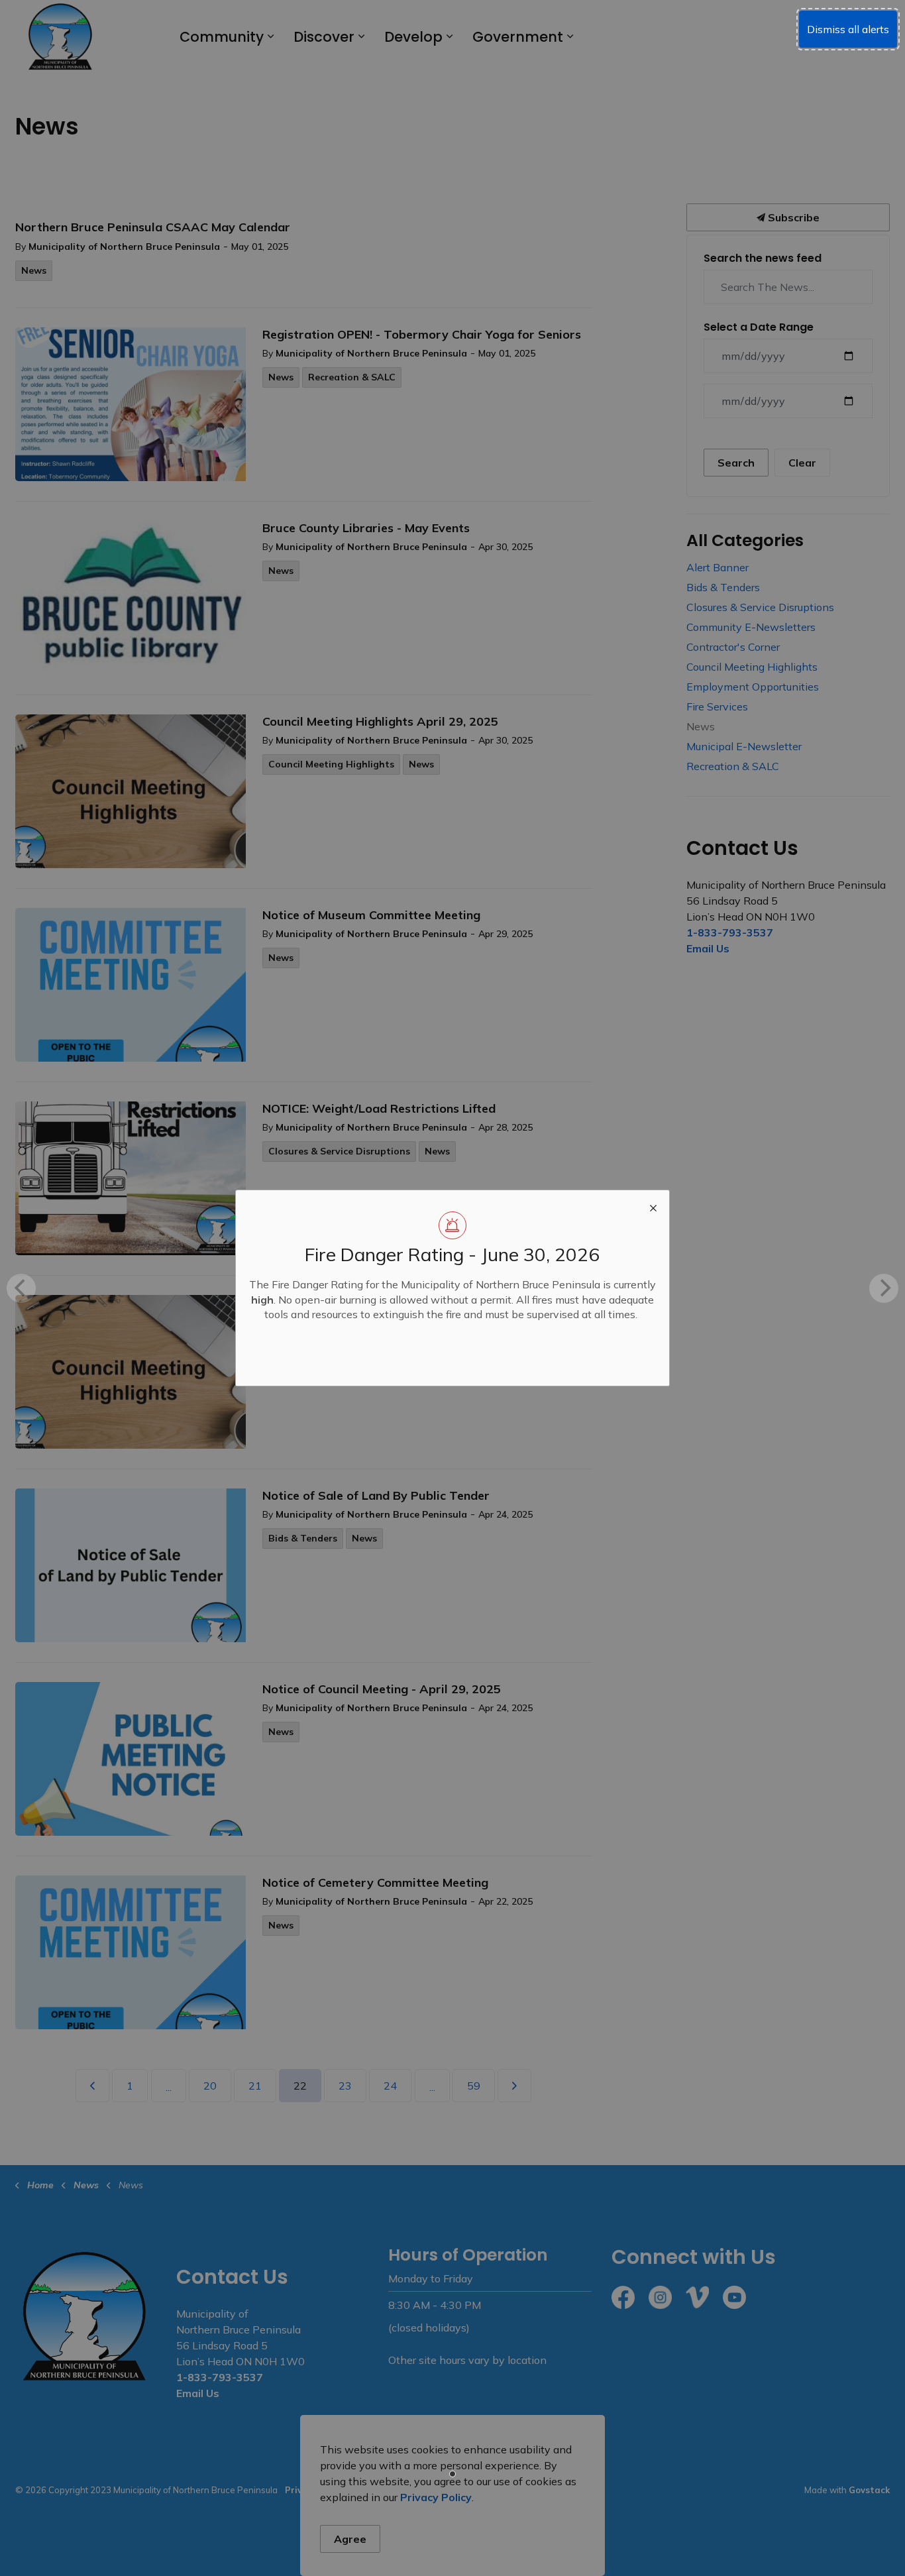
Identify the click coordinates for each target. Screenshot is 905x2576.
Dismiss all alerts (848, 29)
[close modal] (653, 1206)
